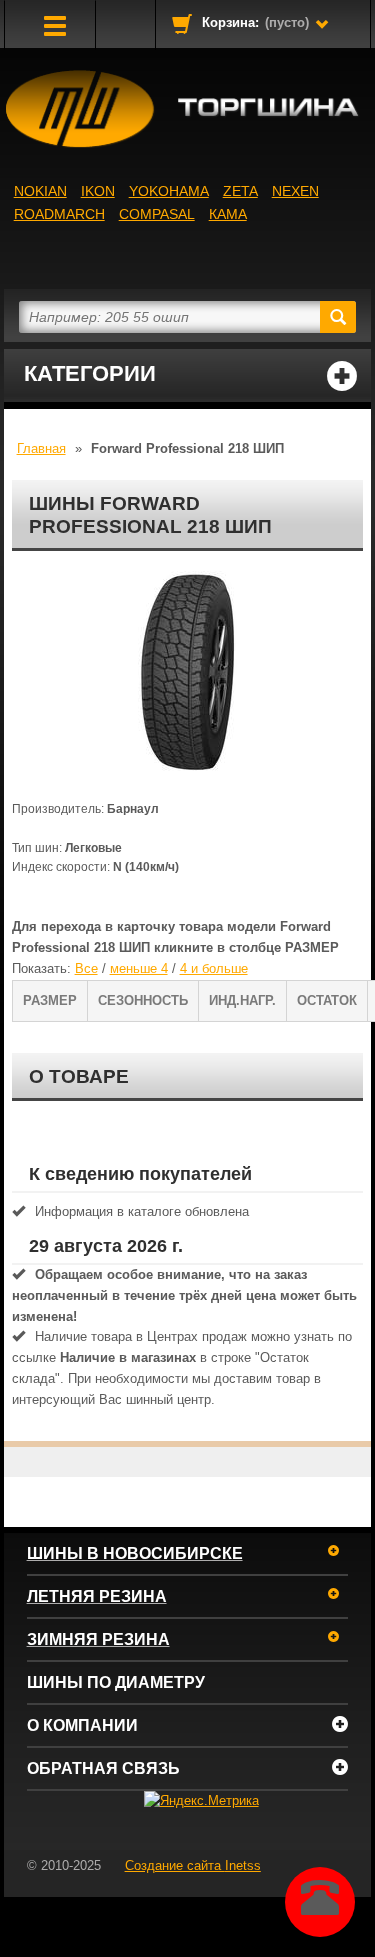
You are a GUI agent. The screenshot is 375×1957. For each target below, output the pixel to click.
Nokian (40, 191)
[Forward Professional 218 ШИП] (188, 671)
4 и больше (214, 968)
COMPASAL (157, 214)
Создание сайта (193, 1865)
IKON (98, 191)
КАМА (228, 214)
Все (86, 968)
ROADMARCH (59, 214)
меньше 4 (139, 968)
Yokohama (169, 191)
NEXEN (295, 191)
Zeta (240, 191)
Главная (41, 448)
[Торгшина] (188, 109)
